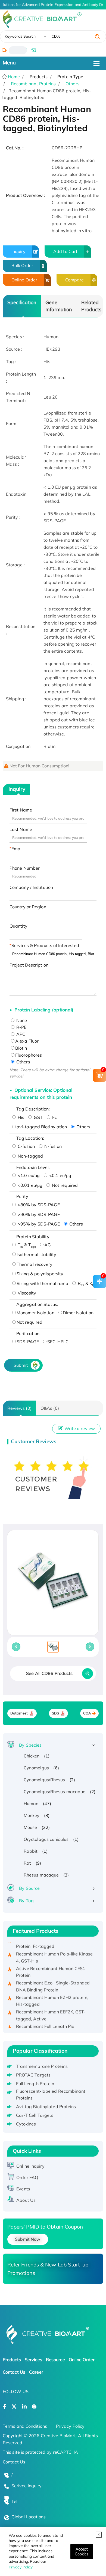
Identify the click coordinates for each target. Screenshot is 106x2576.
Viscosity (26, 1293)
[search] (97, 37)
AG (48, 1245)
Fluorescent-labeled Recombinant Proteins (51, 2095)
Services (33, 2360)
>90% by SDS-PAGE (38, 1214)
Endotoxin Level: (33, 1167)
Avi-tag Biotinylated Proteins (46, 2107)
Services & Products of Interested (45, 945)
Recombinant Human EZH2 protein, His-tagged (52, 1996)
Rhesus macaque (41, 1875)
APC (20, 1034)
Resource (55, 2360)
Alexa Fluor (27, 1041)
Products (12, 2360)
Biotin (21, 1048)
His (20, 1117)
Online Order (24, 280)
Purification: (28, 1333)
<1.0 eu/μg (28, 1175)
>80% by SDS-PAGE (38, 1205)
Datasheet (19, 1713)
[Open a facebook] (5, 2407)
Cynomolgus (36, 1768)
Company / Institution (31, 887)
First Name (21, 810)
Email (17, 849)
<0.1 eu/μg (60, 1175)
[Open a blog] (34, 2407)
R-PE (21, 1027)
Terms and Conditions (25, 2426)
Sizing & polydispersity (40, 1274)
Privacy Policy (21, 2567)
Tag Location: (30, 1138)
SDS (55, 1713)
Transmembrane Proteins (42, 2066)
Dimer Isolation (78, 1313)
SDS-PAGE (28, 1342)
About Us (26, 2200)
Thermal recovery (35, 1264)
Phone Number (25, 868)
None (21, 1020)
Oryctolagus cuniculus (46, 1839)
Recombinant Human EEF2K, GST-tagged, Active (51, 2010)
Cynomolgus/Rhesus (44, 1780)
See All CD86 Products (49, 1673)
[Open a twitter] (14, 2407)
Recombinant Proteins (33, 84)
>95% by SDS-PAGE (38, 1224)
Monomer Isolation (35, 1313)
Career (36, 2372)
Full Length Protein (35, 2084)
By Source (29, 1888)
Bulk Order (22, 265)
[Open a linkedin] (24, 2407)
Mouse (30, 1827)
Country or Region (28, 907)
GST (38, 1117)
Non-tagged (30, 1156)
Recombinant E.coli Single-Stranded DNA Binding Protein (53, 1981)
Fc (54, 1117)
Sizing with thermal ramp (42, 1283)
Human (31, 1803)
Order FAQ (27, 2177)
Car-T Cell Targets (35, 2115)
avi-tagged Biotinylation (42, 1127)
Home (13, 77)
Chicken (32, 1756)
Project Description (29, 965)
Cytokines (26, 2124)
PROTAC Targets (33, 2075)
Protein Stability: (33, 1237)
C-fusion (26, 1146)
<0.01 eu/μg (29, 1185)
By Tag (26, 1901)
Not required (64, 1185)
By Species (30, 1745)
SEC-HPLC (58, 1342)
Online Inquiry (30, 2166)
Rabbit (31, 1851)
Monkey (32, 1815)
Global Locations (29, 2517)
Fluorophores (29, 1055)
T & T (26, 1245)
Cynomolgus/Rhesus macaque (55, 1792)
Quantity (18, 926)
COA (87, 1713)
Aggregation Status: (37, 1304)
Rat (27, 1863)
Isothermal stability (36, 1254)
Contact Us (14, 2372)
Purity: (23, 1196)
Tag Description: (33, 1109)
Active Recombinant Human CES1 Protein (51, 1967)
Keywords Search (20, 36)
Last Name (21, 829)
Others (72, 84)
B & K (85, 1283)
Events (23, 2189)
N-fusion (52, 1146)
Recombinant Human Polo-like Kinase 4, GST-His (54, 1952)
